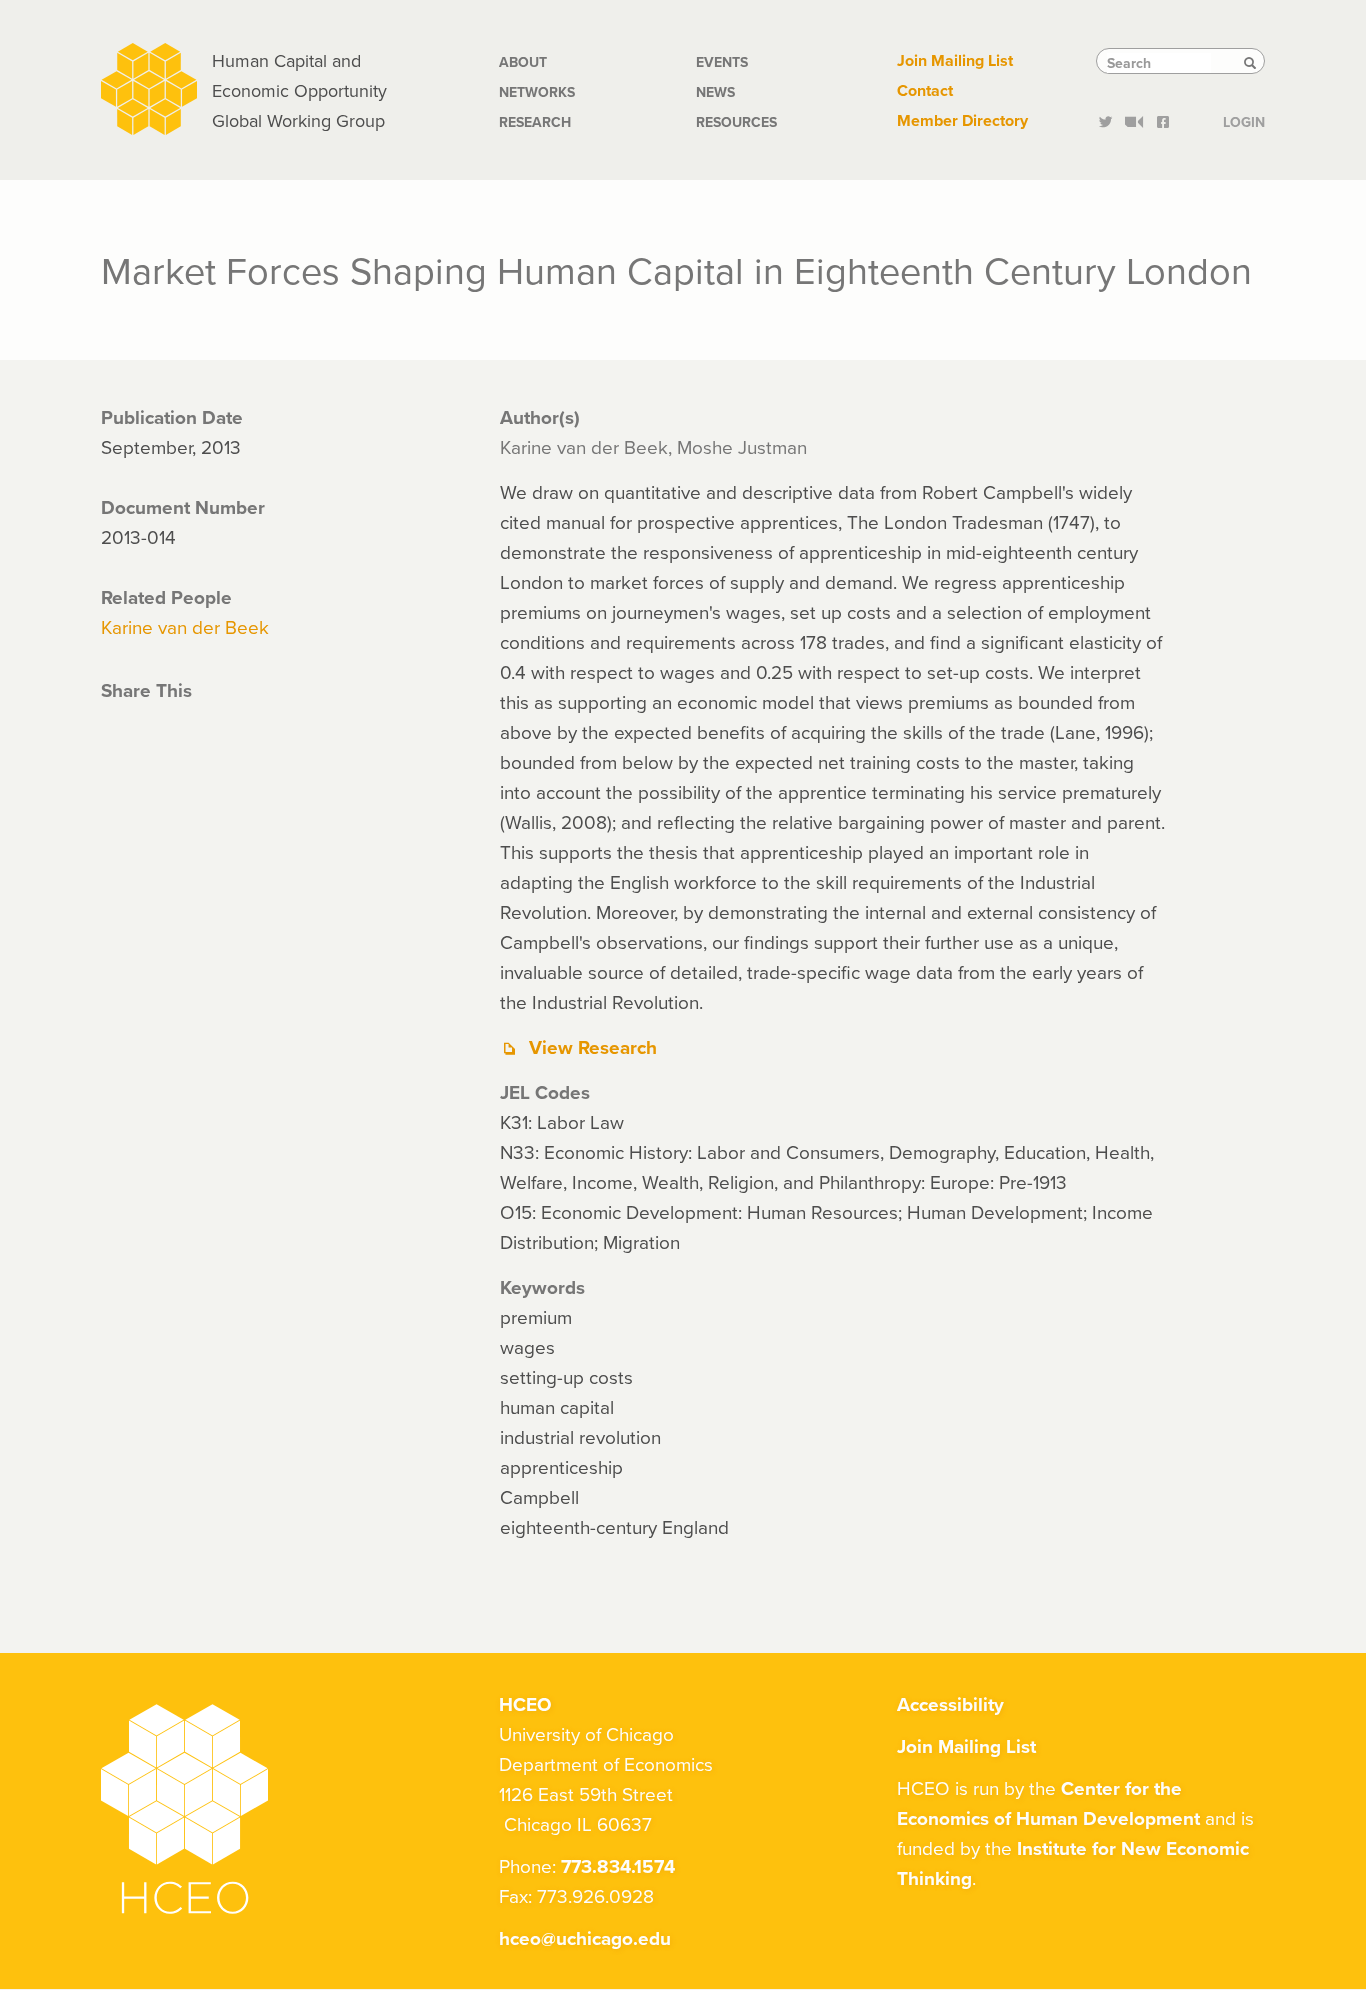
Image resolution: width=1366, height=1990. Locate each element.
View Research (593, 1047)
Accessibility (950, 1704)
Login (1244, 120)
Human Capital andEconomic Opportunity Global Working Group (299, 90)
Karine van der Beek (185, 626)
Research (535, 122)
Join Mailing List (955, 60)
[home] (149, 86)
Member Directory (962, 120)
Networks (537, 92)
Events (722, 62)
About (523, 62)
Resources (736, 122)
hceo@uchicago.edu (585, 1938)
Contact (925, 90)
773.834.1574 (618, 1866)
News (715, 92)
